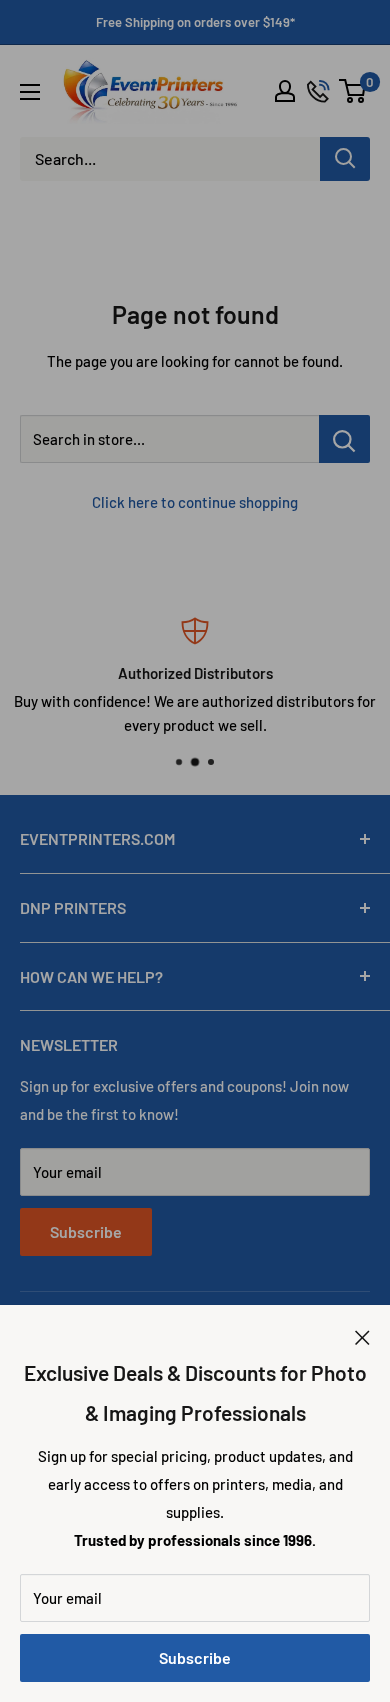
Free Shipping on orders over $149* (195, 22)
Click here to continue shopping (195, 502)
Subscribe (195, 1657)
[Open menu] (30, 92)
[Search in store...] (344, 439)
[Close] (362, 1335)
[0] (353, 91)
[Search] (345, 159)
